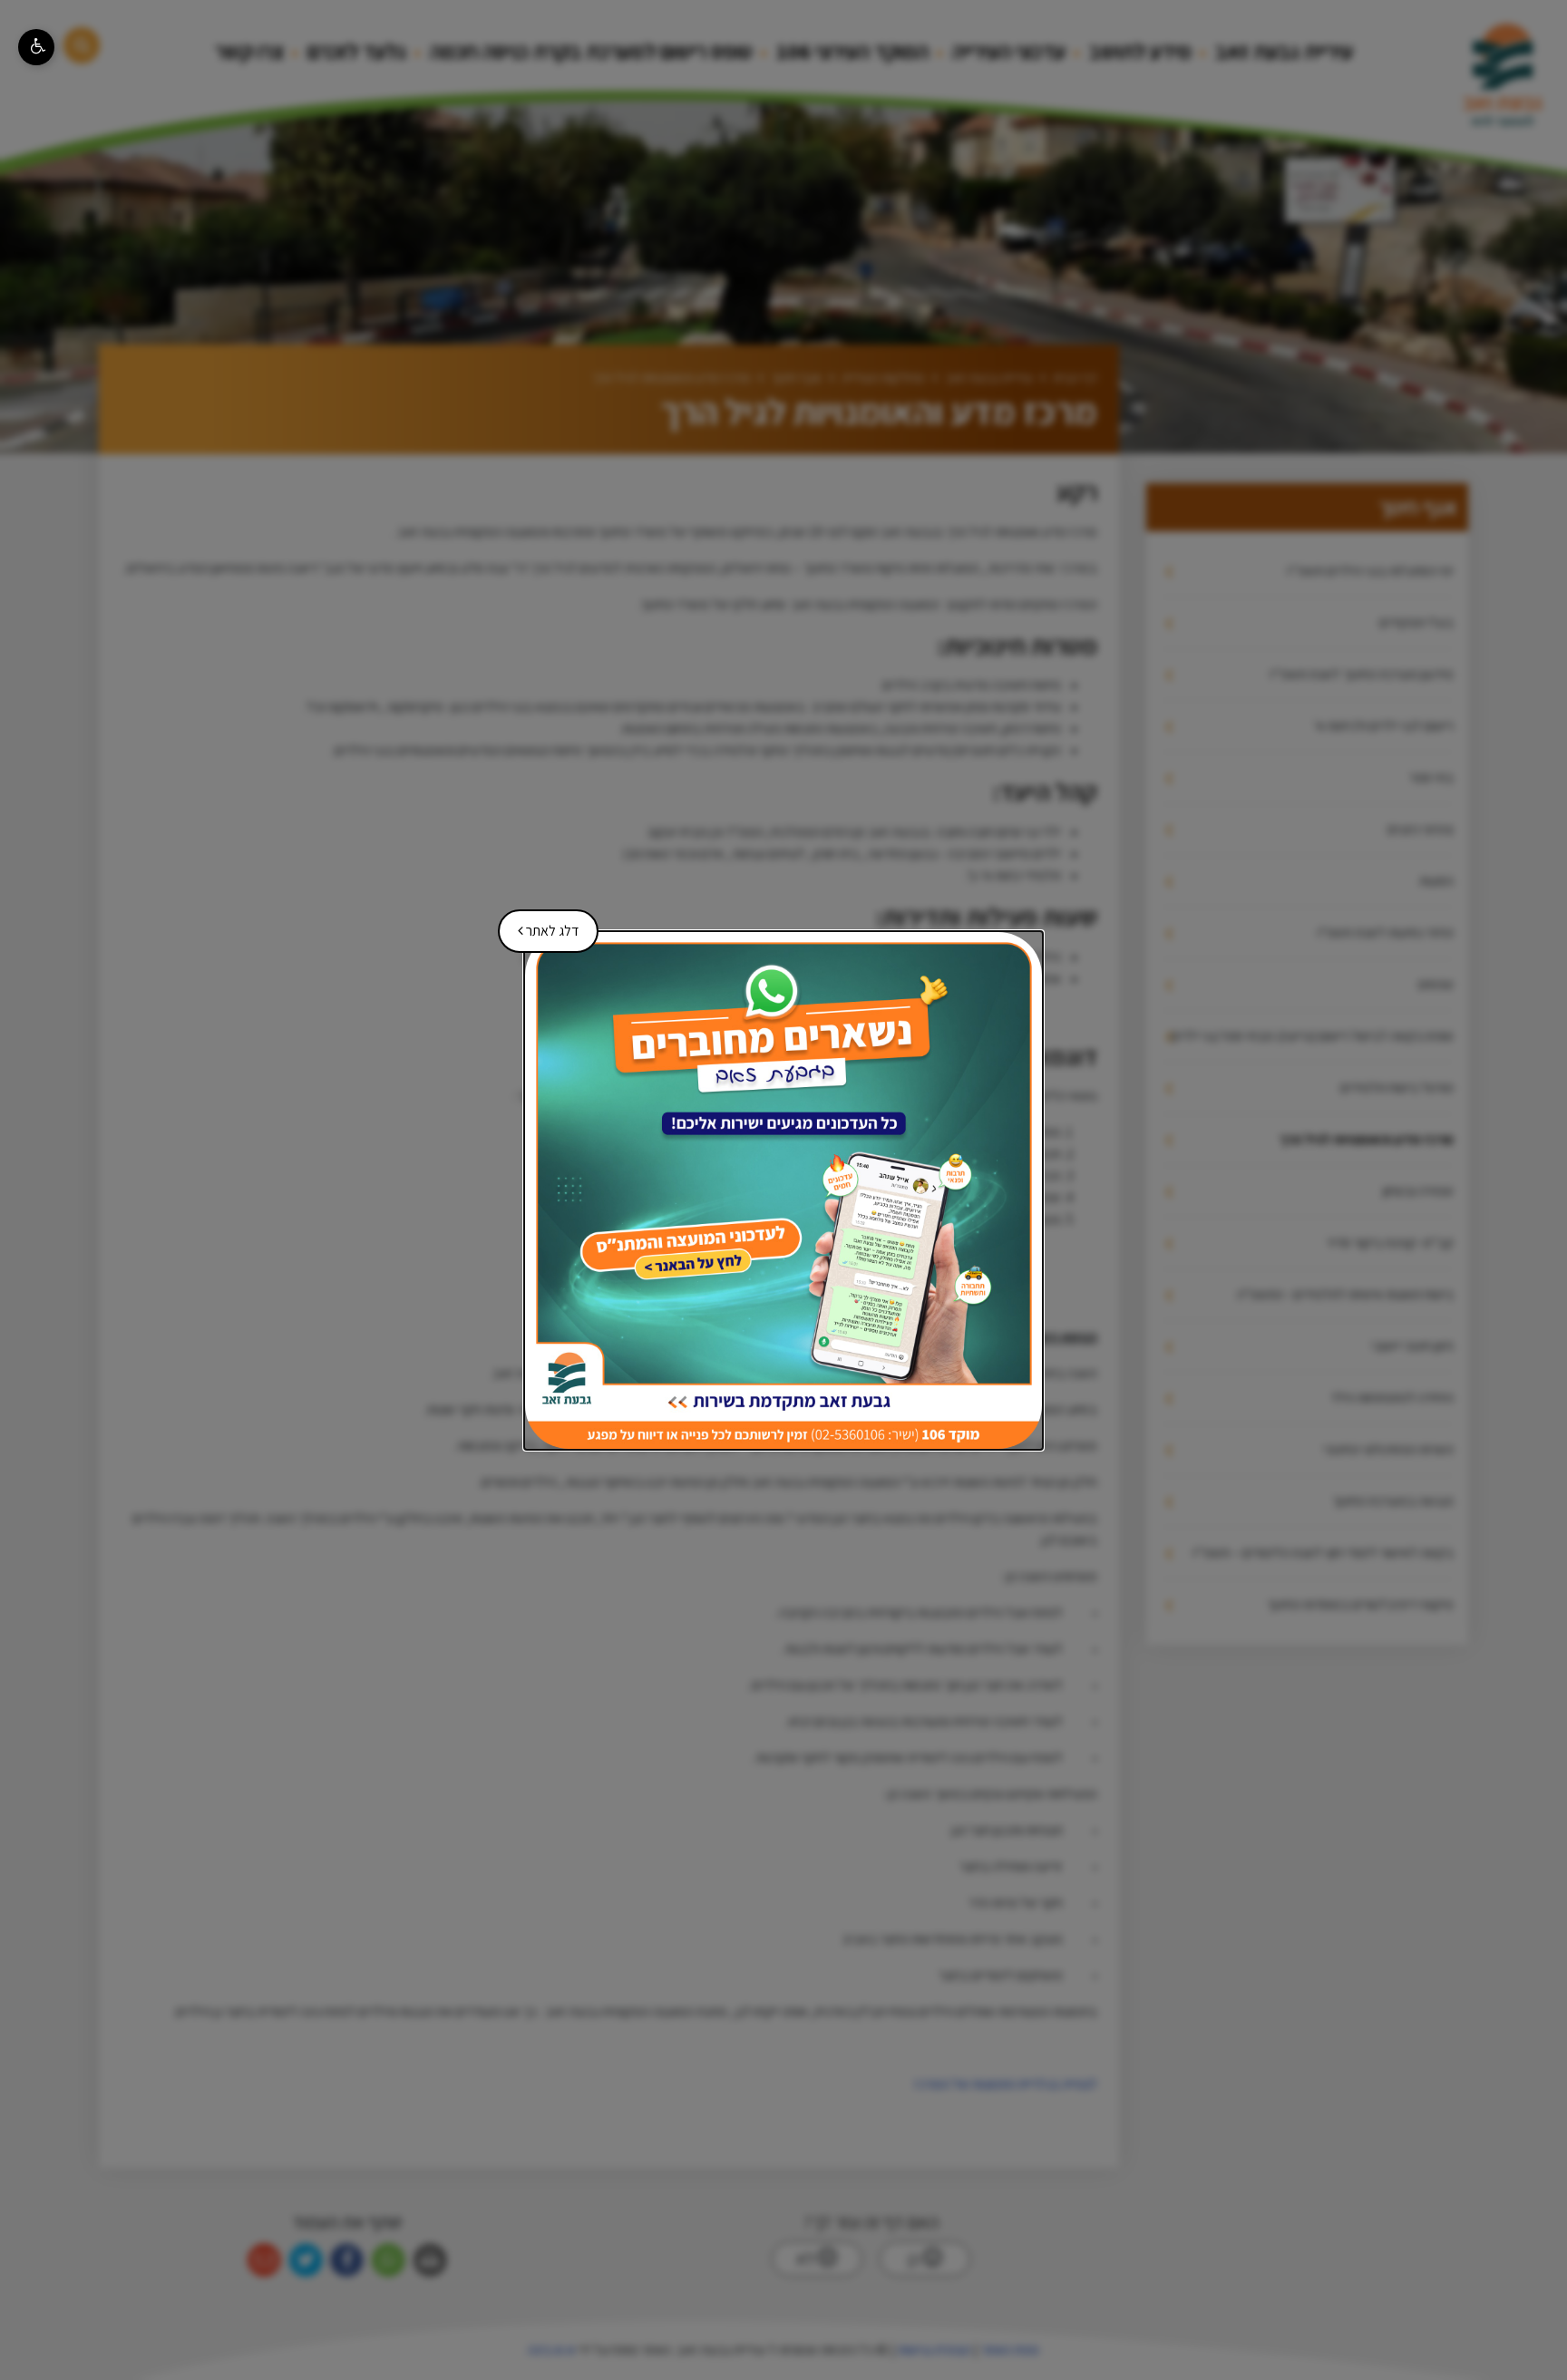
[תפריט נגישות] (36, 47)
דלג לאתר (542, 925)
